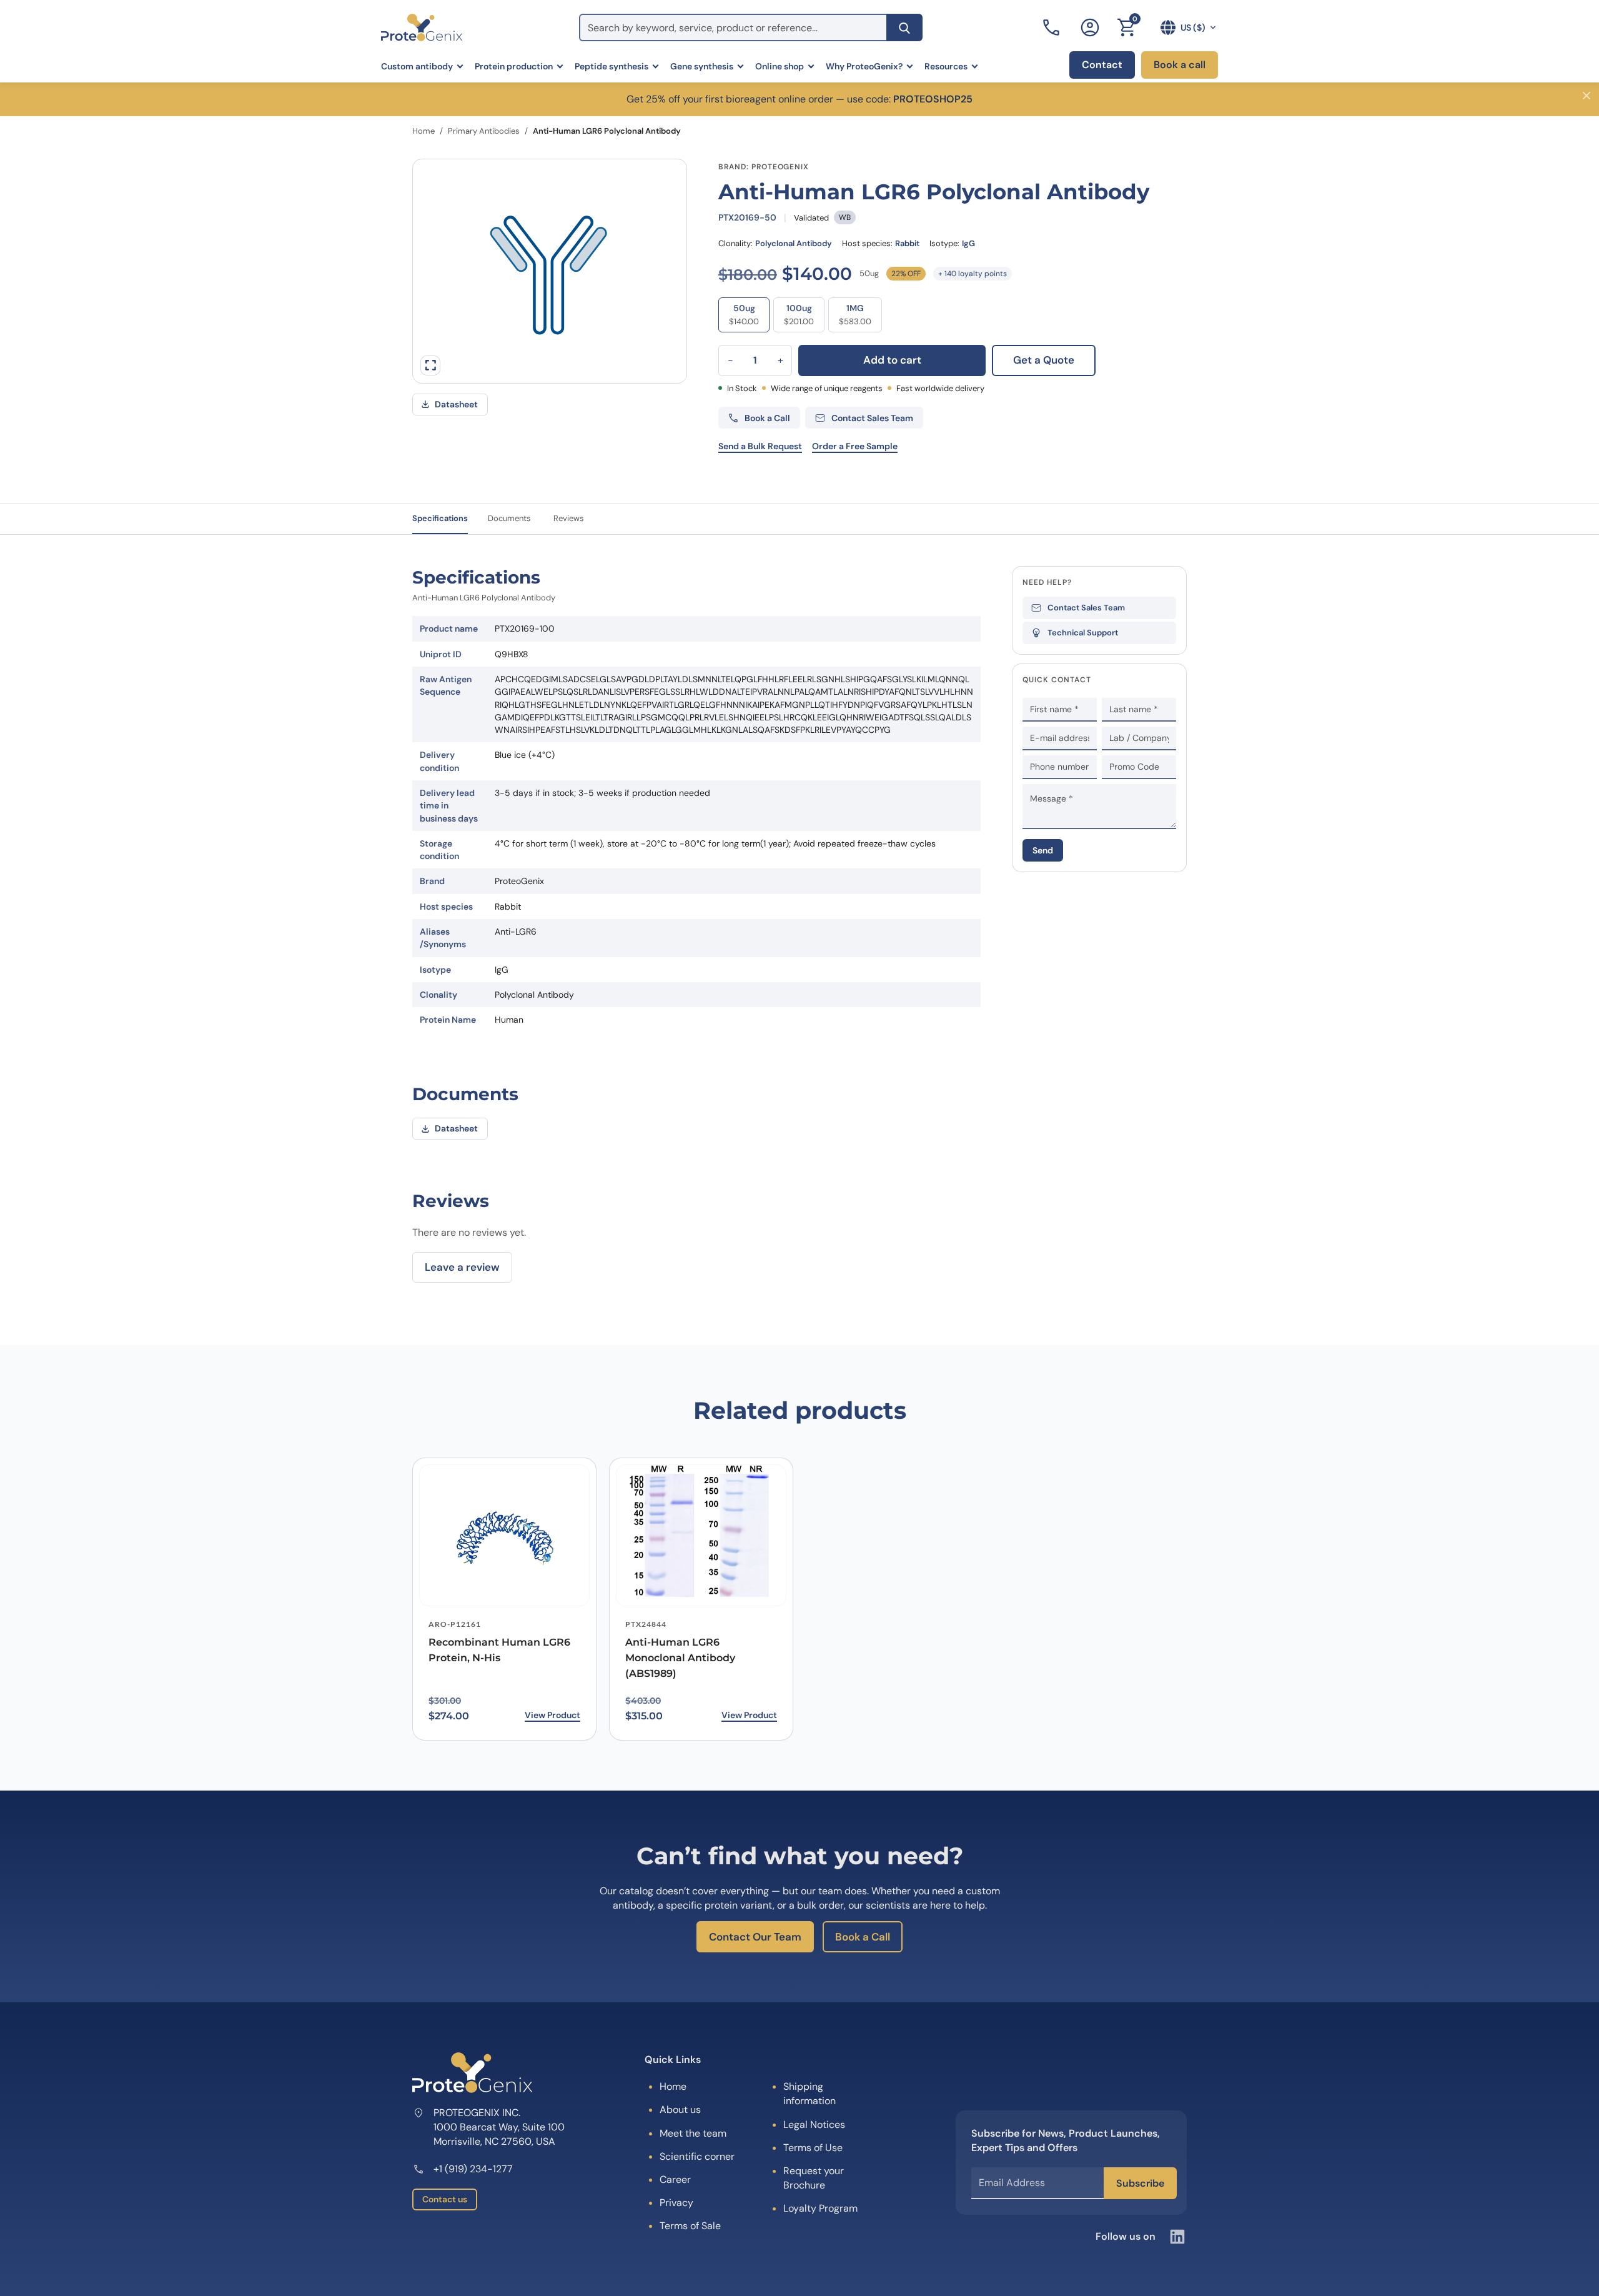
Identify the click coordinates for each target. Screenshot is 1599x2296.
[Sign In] (1090, 27)
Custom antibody (417, 66)
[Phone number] (1052, 27)
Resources (946, 66)
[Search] (904, 27)
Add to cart (892, 360)
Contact (1102, 65)
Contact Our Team (755, 1937)
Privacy (676, 2203)
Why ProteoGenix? (864, 66)
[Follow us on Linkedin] (1177, 2237)
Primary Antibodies (484, 131)
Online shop (780, 66)
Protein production (514, 66)
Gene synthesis (702, 66)
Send (1043, 850)
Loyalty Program (820, 2208)
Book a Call (863, 1937)
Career (675, 2179)
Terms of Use (813, 2148)
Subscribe (1140, 2183)
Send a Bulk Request (760, 446)
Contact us (445, 2199)
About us (680, 2110)
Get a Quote (1044, 360)
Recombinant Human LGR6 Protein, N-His (499, 1650)
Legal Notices (814, 2125)
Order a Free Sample (855, 446)
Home (423, 131)
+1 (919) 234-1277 (473, 2169)
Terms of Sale (690, 2226)
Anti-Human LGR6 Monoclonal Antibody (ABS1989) (680, 1658)
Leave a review (462, 1267)
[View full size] (430, 365)
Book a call (1180, 65)
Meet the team (693, 2133)
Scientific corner (697, 2156)
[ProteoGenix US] (422, 27)
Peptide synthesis (611, 66)
